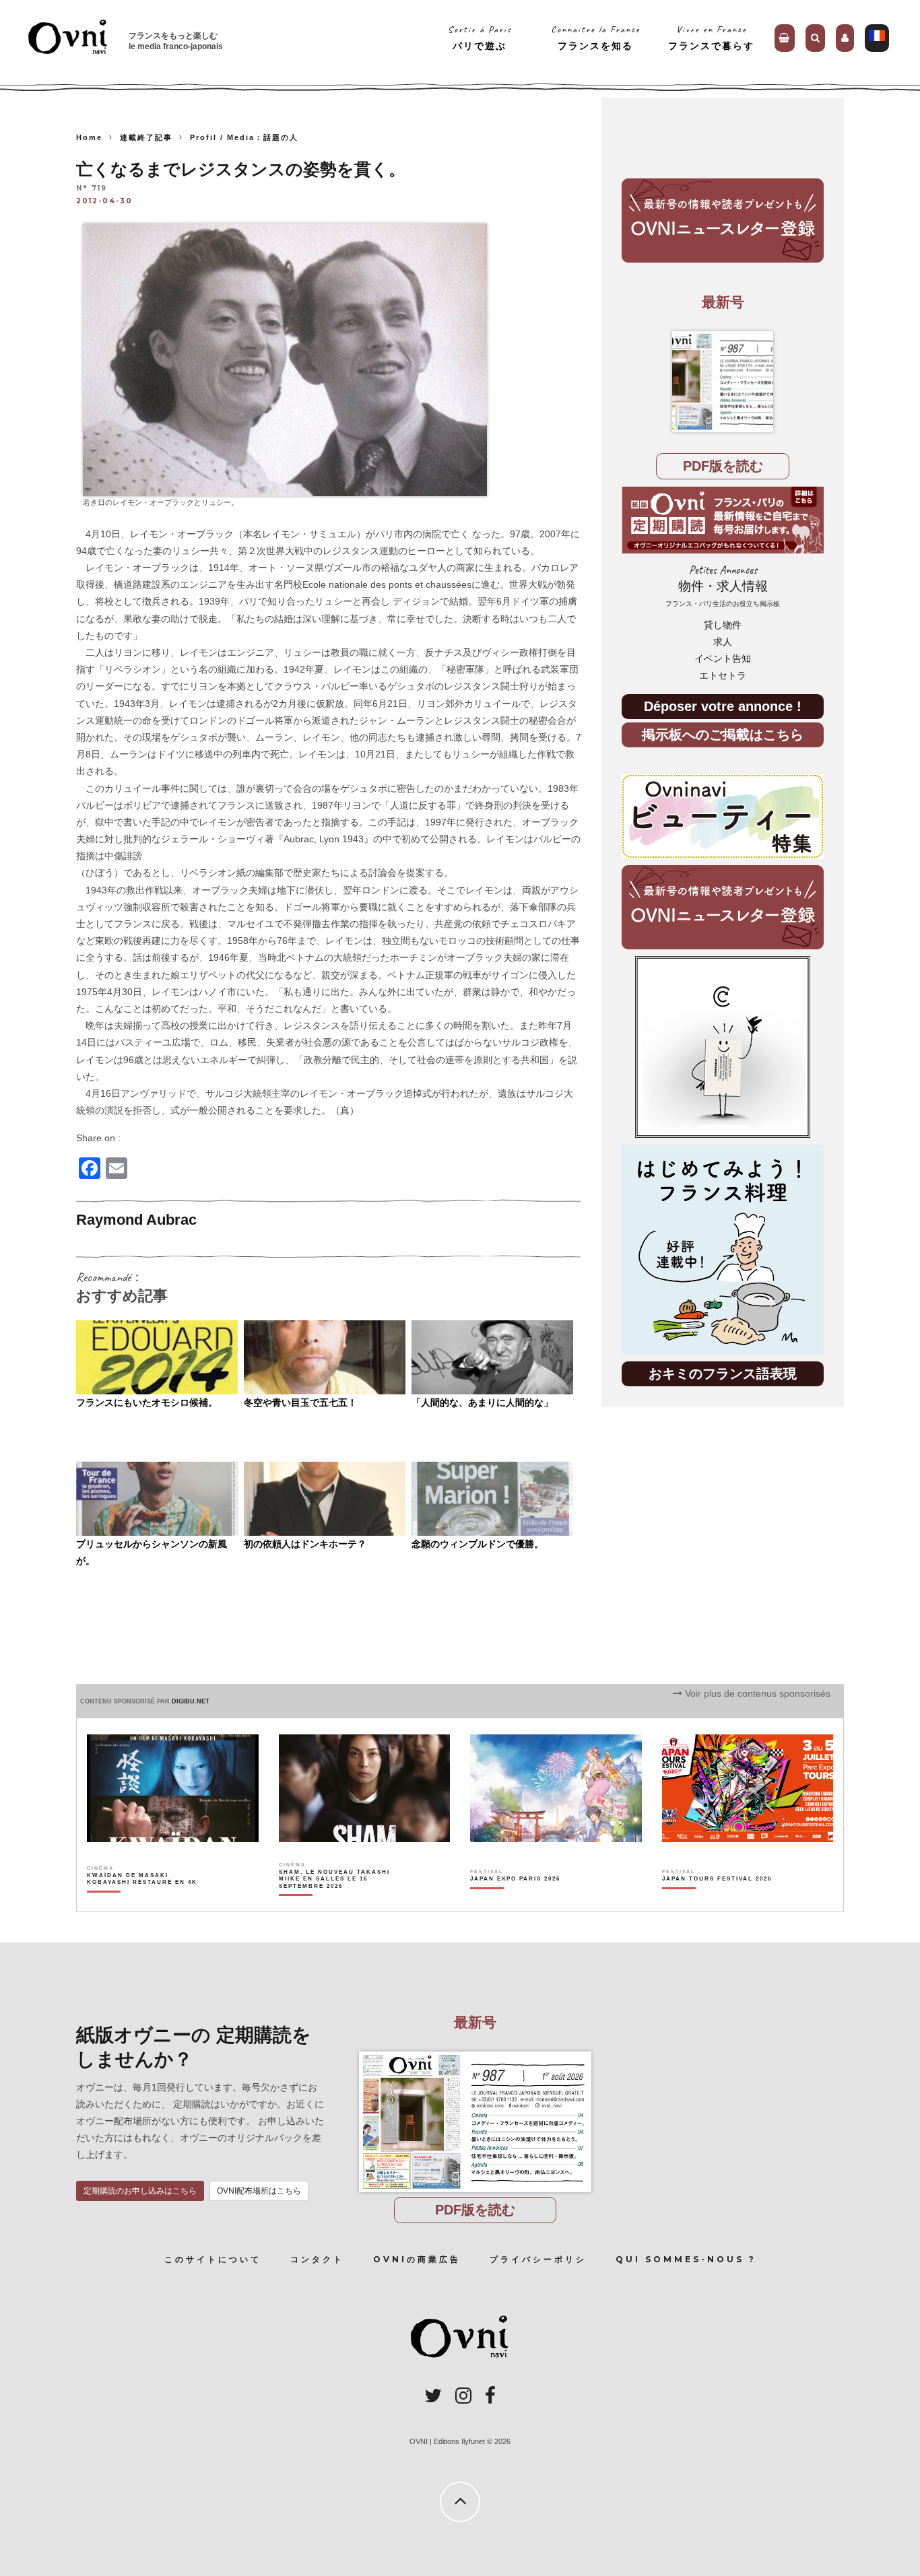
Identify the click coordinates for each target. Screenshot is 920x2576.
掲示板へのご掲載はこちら (723, 734)
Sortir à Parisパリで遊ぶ (480, 37)
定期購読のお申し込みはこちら (140, 2191)
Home (89, 137)
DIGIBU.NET (191, 1701)
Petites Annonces (723, 585)
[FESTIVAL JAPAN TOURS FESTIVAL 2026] (717, 1902)
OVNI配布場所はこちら (259, 2191)
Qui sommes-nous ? (686, 2259)
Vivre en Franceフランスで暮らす (711, 37)
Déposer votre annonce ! (723, 706)
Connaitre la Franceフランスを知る (596, 37)
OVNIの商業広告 (417, 2259)
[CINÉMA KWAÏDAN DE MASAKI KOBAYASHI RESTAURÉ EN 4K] (143, 1902)
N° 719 (92, 189)
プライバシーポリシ (538, 2259)
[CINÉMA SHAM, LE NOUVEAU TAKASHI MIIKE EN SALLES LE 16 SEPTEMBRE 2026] (335, 1902)
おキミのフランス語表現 (723, 1373)
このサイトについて (213, 2259)
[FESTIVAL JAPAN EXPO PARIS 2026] (515, 1902)
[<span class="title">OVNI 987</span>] (723, 382)
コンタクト (317, 2259)
